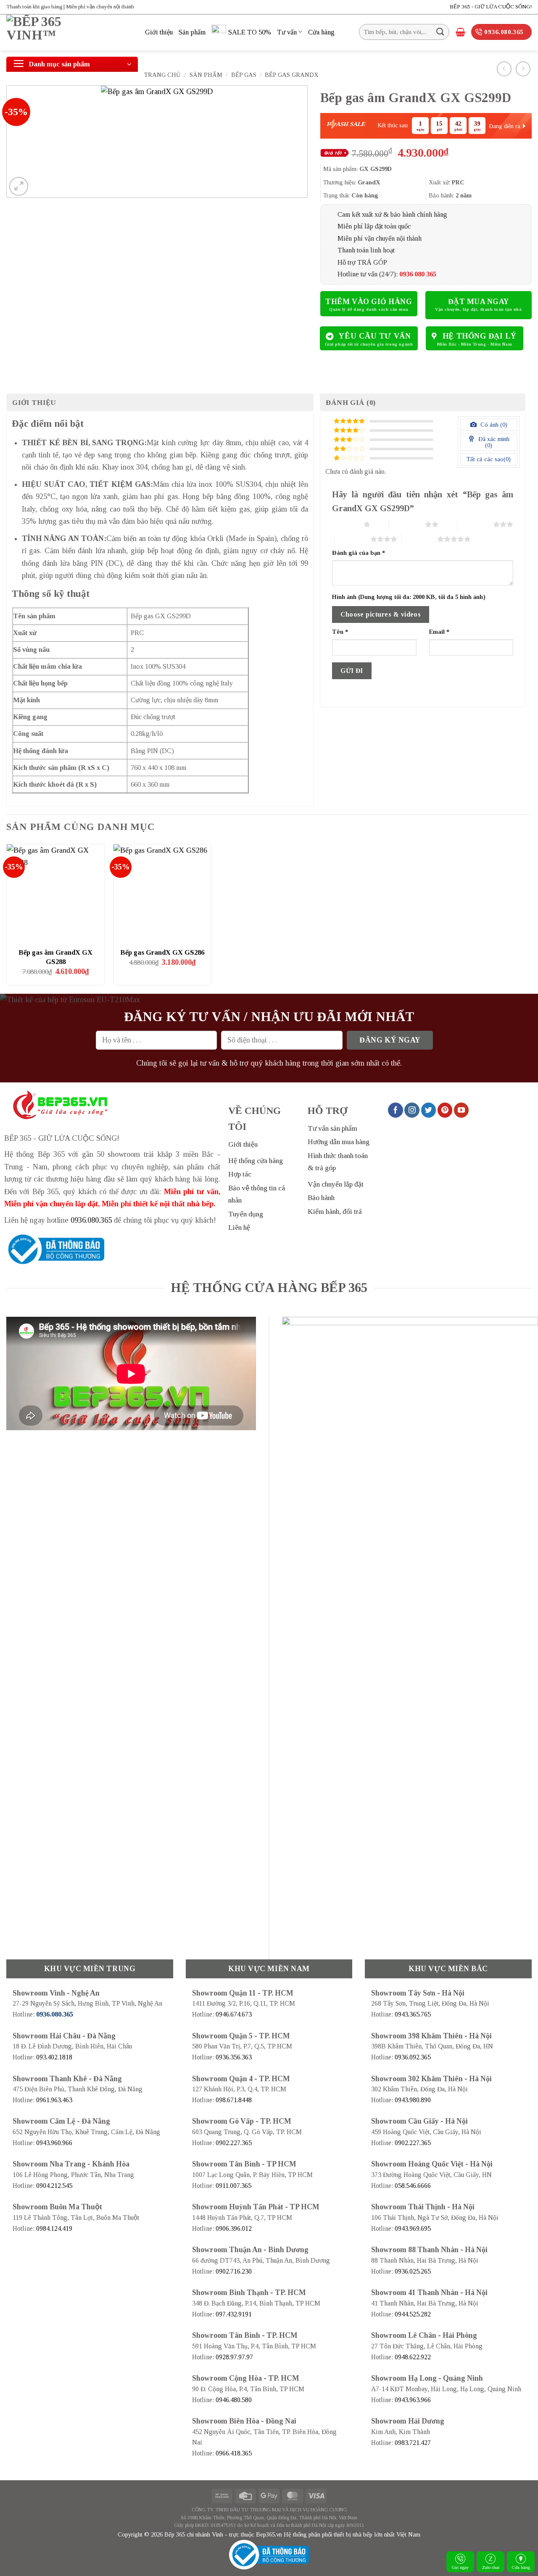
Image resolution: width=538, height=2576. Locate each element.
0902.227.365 (234, 2143)
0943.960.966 (54, 2143)
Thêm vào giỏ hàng (369, 302)
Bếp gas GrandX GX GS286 (162, 952)
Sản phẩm (192, 32)
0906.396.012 (234, 2228)
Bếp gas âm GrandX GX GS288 (55, 957)
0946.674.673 (234, 2014)
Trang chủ (162, 75)
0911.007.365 (233, 2186)
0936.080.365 (91, 1220)
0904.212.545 (54, 2186)
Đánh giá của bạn (359, 553)
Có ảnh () (493, 425)
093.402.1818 (54, 2057)
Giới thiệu (159, 32)
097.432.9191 (234, 2314)
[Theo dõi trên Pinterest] (445, 1110)
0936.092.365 (413, 2057)
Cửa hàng (321, 32)
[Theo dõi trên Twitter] (429, 1110)
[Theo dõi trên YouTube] (462, 1110)
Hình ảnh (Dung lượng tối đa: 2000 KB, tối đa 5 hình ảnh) (409, 597)
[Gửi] (440, 32)
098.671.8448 (234, 2100)
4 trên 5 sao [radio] (352, 539)
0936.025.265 (413, 2271)
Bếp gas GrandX (292, 75)
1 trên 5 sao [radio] (346, 524)
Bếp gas (244, 75)
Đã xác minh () (493, 442)
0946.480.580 (234, 2400)
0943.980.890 (413, 2100)
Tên (340, 632)
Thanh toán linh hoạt (366, 250)
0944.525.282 (413, 2314)
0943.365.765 (413, 2014)
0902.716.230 (234, 2271)
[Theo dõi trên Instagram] (412, 1110)
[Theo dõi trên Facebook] (396, 1110)
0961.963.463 (54, 2100)
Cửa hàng (521, 2567)
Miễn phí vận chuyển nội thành (380, 238)
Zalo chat (491, 2567)
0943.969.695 (413, 2228)
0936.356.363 (234, 2057)
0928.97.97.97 (234, 2357)
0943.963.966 (413, 2400)
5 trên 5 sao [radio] (419, 539)
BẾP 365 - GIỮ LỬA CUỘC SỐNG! (491, 7)
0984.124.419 (54, 2228)
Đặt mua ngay (479, 302)
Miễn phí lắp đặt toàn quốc (374, 226)
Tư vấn (287, 32)
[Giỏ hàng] (460, 32)
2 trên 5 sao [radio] (407, 524)
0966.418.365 (234, 2453)
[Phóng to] (19, 186)
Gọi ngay (460, 2567)
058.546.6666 (413, 2186)
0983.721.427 (413, 2443)
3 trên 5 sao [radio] (475, 524)
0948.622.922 (413, 2357)
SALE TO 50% (250, 32)
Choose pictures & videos (381, 614)
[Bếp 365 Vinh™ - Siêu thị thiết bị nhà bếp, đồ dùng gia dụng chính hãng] (69, 33)
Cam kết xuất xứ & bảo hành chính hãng (392, 214)
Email (439, 632)
